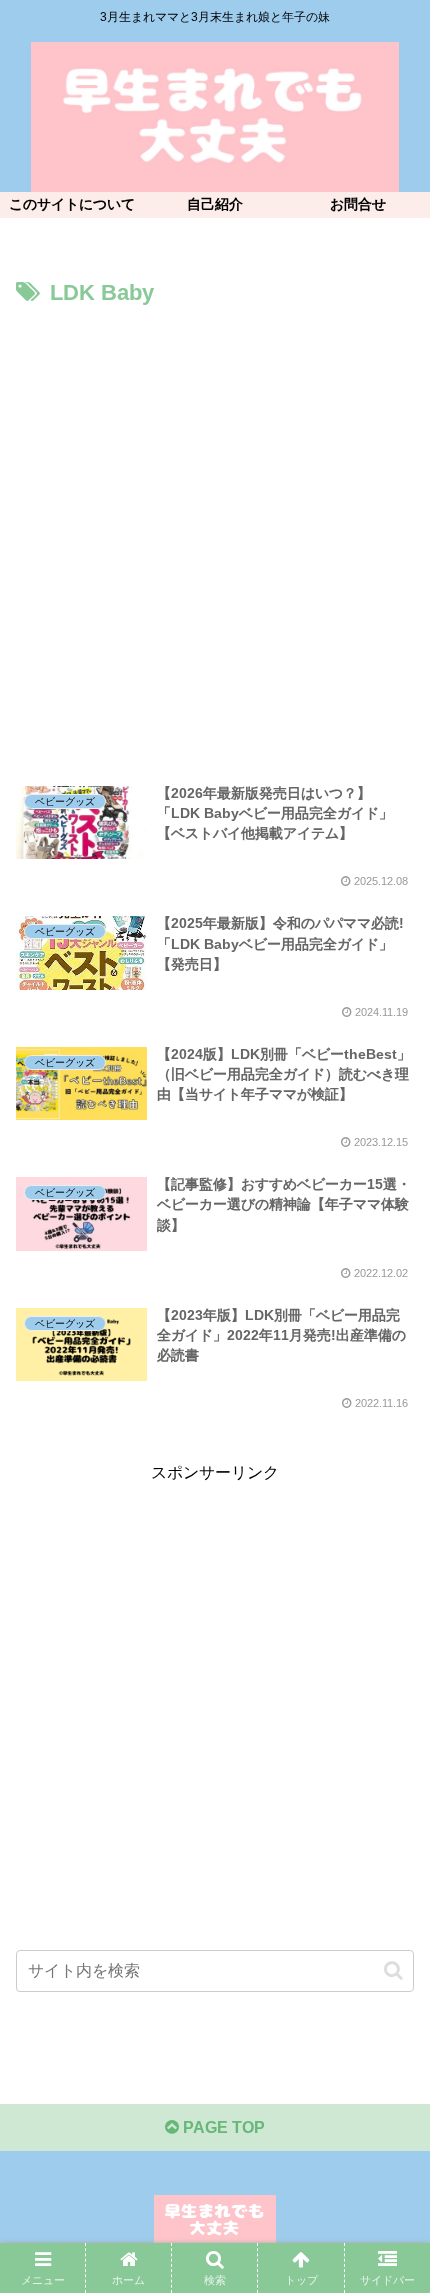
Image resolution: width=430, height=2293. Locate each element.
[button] (393, 1970)
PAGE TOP (222, 2127)
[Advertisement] (215, 538)
